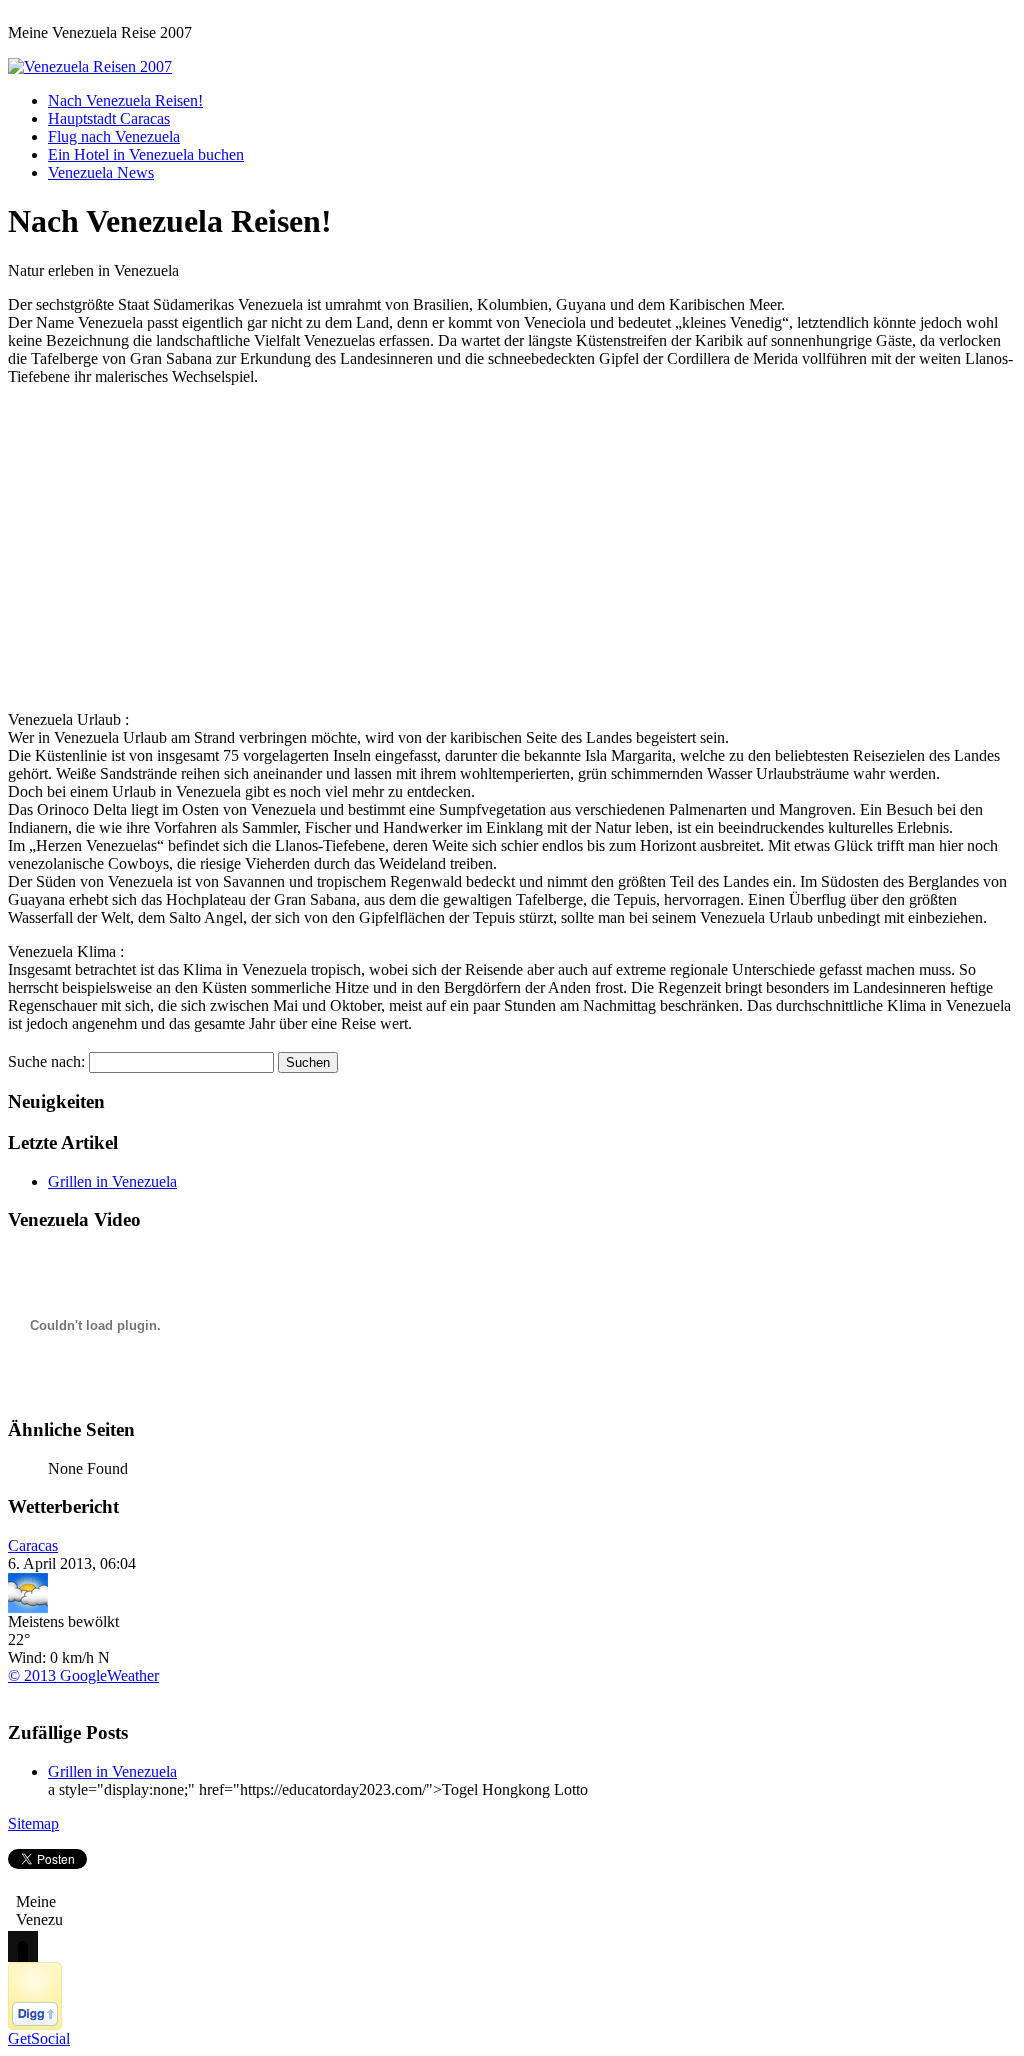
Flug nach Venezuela (114, 136)
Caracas (33, 1545)
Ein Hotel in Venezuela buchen (146, 154)
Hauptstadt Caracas (109, 118)
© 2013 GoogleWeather (83, 1675)
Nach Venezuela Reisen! (125, 100)
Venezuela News (101, 172)
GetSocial (39, 2038)
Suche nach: (46, 1061)
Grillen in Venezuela (112, 1181)
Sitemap (33, 1823)
